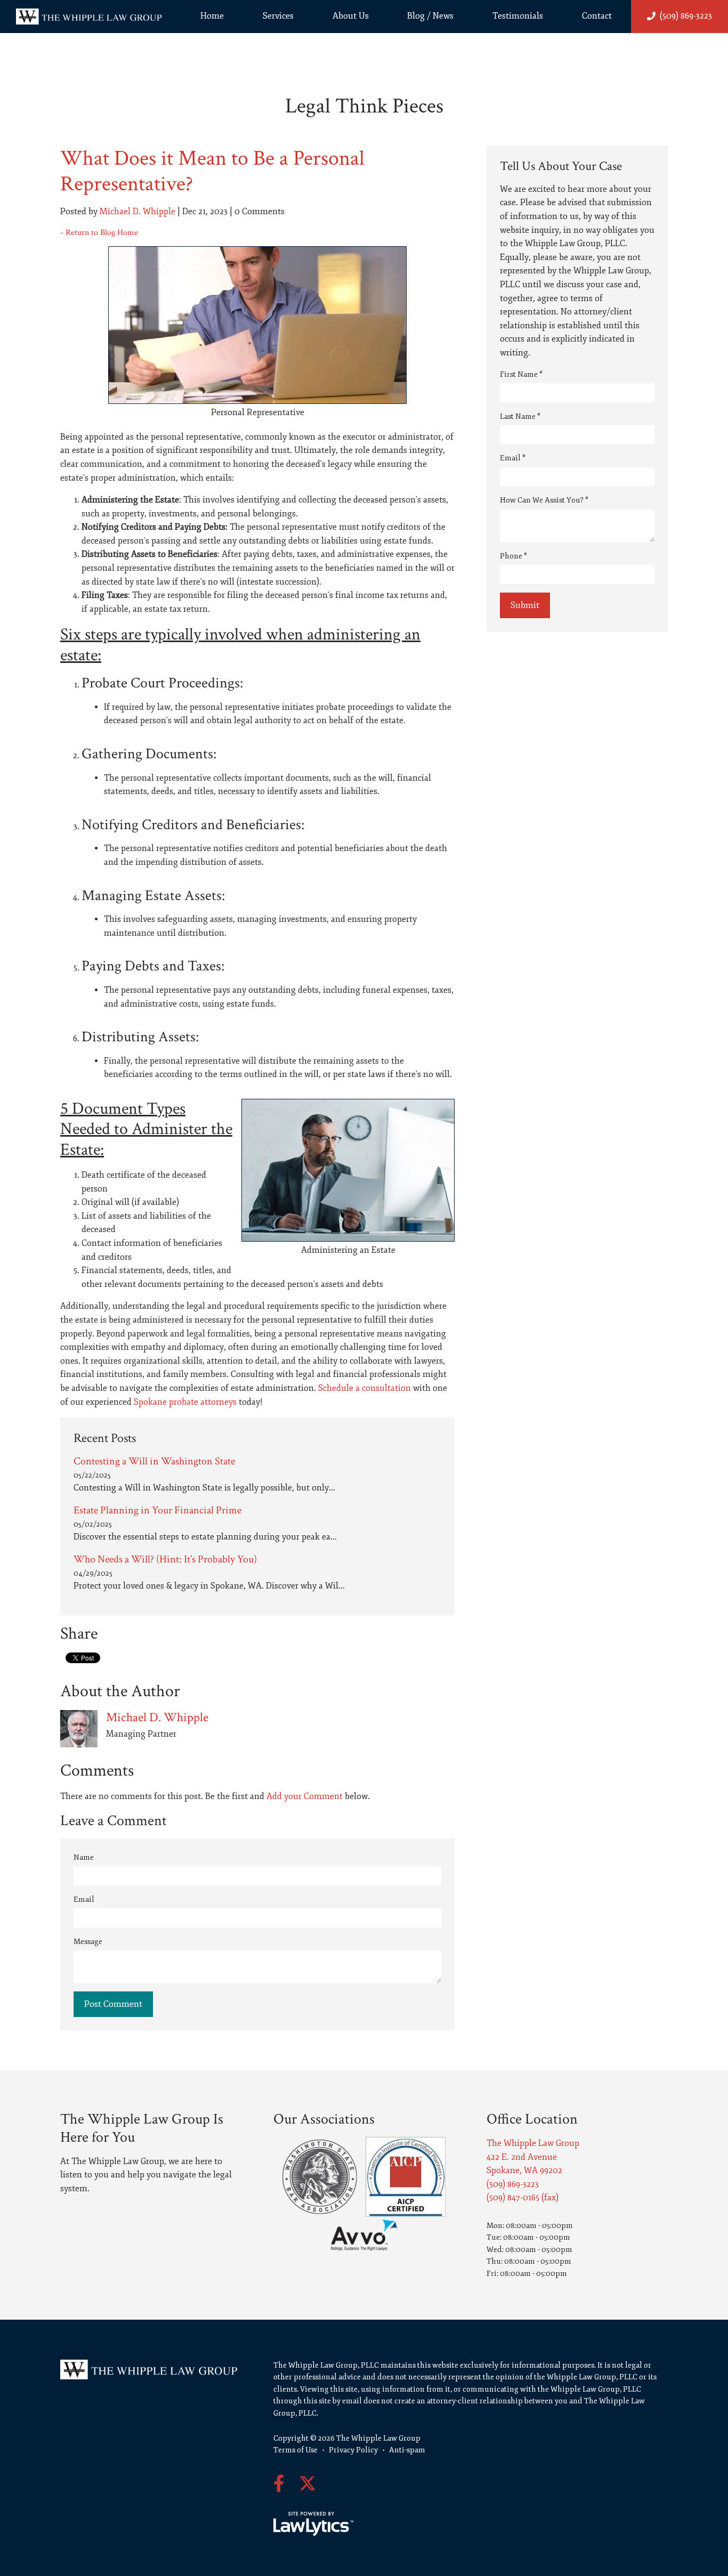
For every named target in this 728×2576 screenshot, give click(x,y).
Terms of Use (296, 2450)
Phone (513, 556)
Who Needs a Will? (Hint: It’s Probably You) (165, 1559)
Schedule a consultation (363, 1388)
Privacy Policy (353, 2450)
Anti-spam (407, 2450)
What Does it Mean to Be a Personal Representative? (212, 171)
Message (88, 1942)
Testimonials (518, 16)
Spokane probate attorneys (185, 1402)
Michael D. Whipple (137, 212)
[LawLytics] (313, 2524)
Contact (597, 16)
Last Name (520, 416)
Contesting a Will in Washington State (154, 1461)
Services (278, 16)
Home (212, 16)
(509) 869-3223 (686, 16)
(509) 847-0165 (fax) (523, 2198)
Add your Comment (305, 1796)
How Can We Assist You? (544, 500)
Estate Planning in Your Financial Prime (157, 1510)
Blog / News (430, 16)
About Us (351, 16)
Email (84, 1899)
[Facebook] (279, 2484)
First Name (521, 374)
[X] (308, 2484)
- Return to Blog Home (99, 233)
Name (84, 1857)
